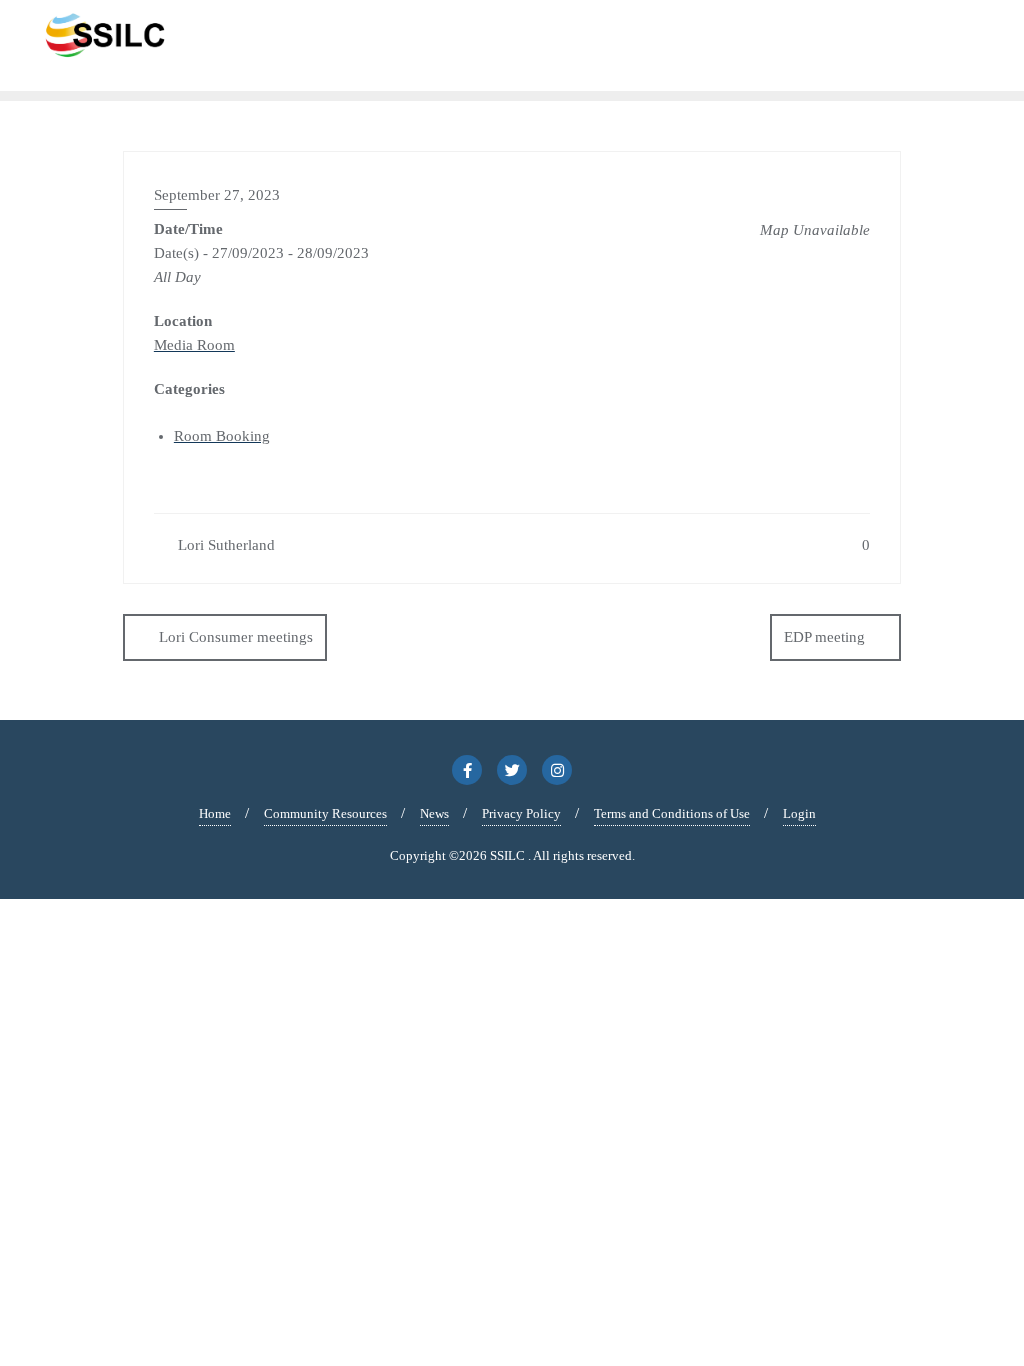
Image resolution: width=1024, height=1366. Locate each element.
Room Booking (222, 436)
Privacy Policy (521, 813)
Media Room (194, 345)
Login (799, 813)
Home (215, 813)
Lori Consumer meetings (236, 637)
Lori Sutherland (224, 545)
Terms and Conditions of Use (672, 813)
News (434, 813)
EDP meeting (824, 637)
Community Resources (325, 813)
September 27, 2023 (217, 195)
